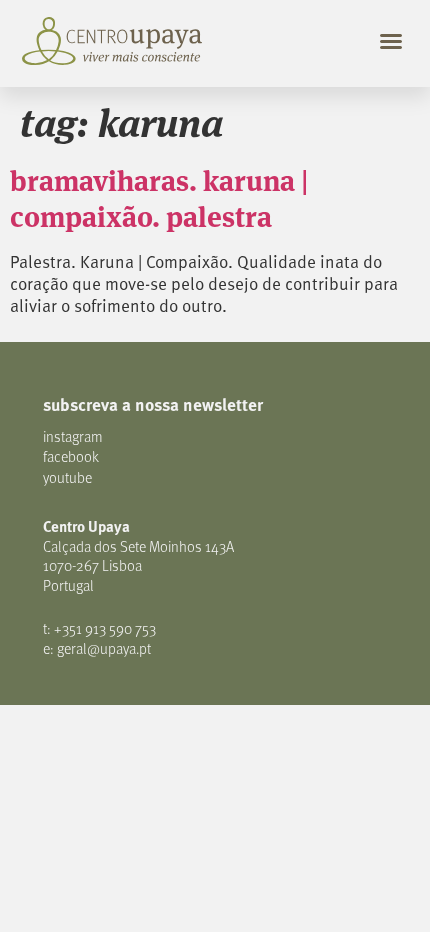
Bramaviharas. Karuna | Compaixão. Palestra (159, 197)
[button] (391, 41)
